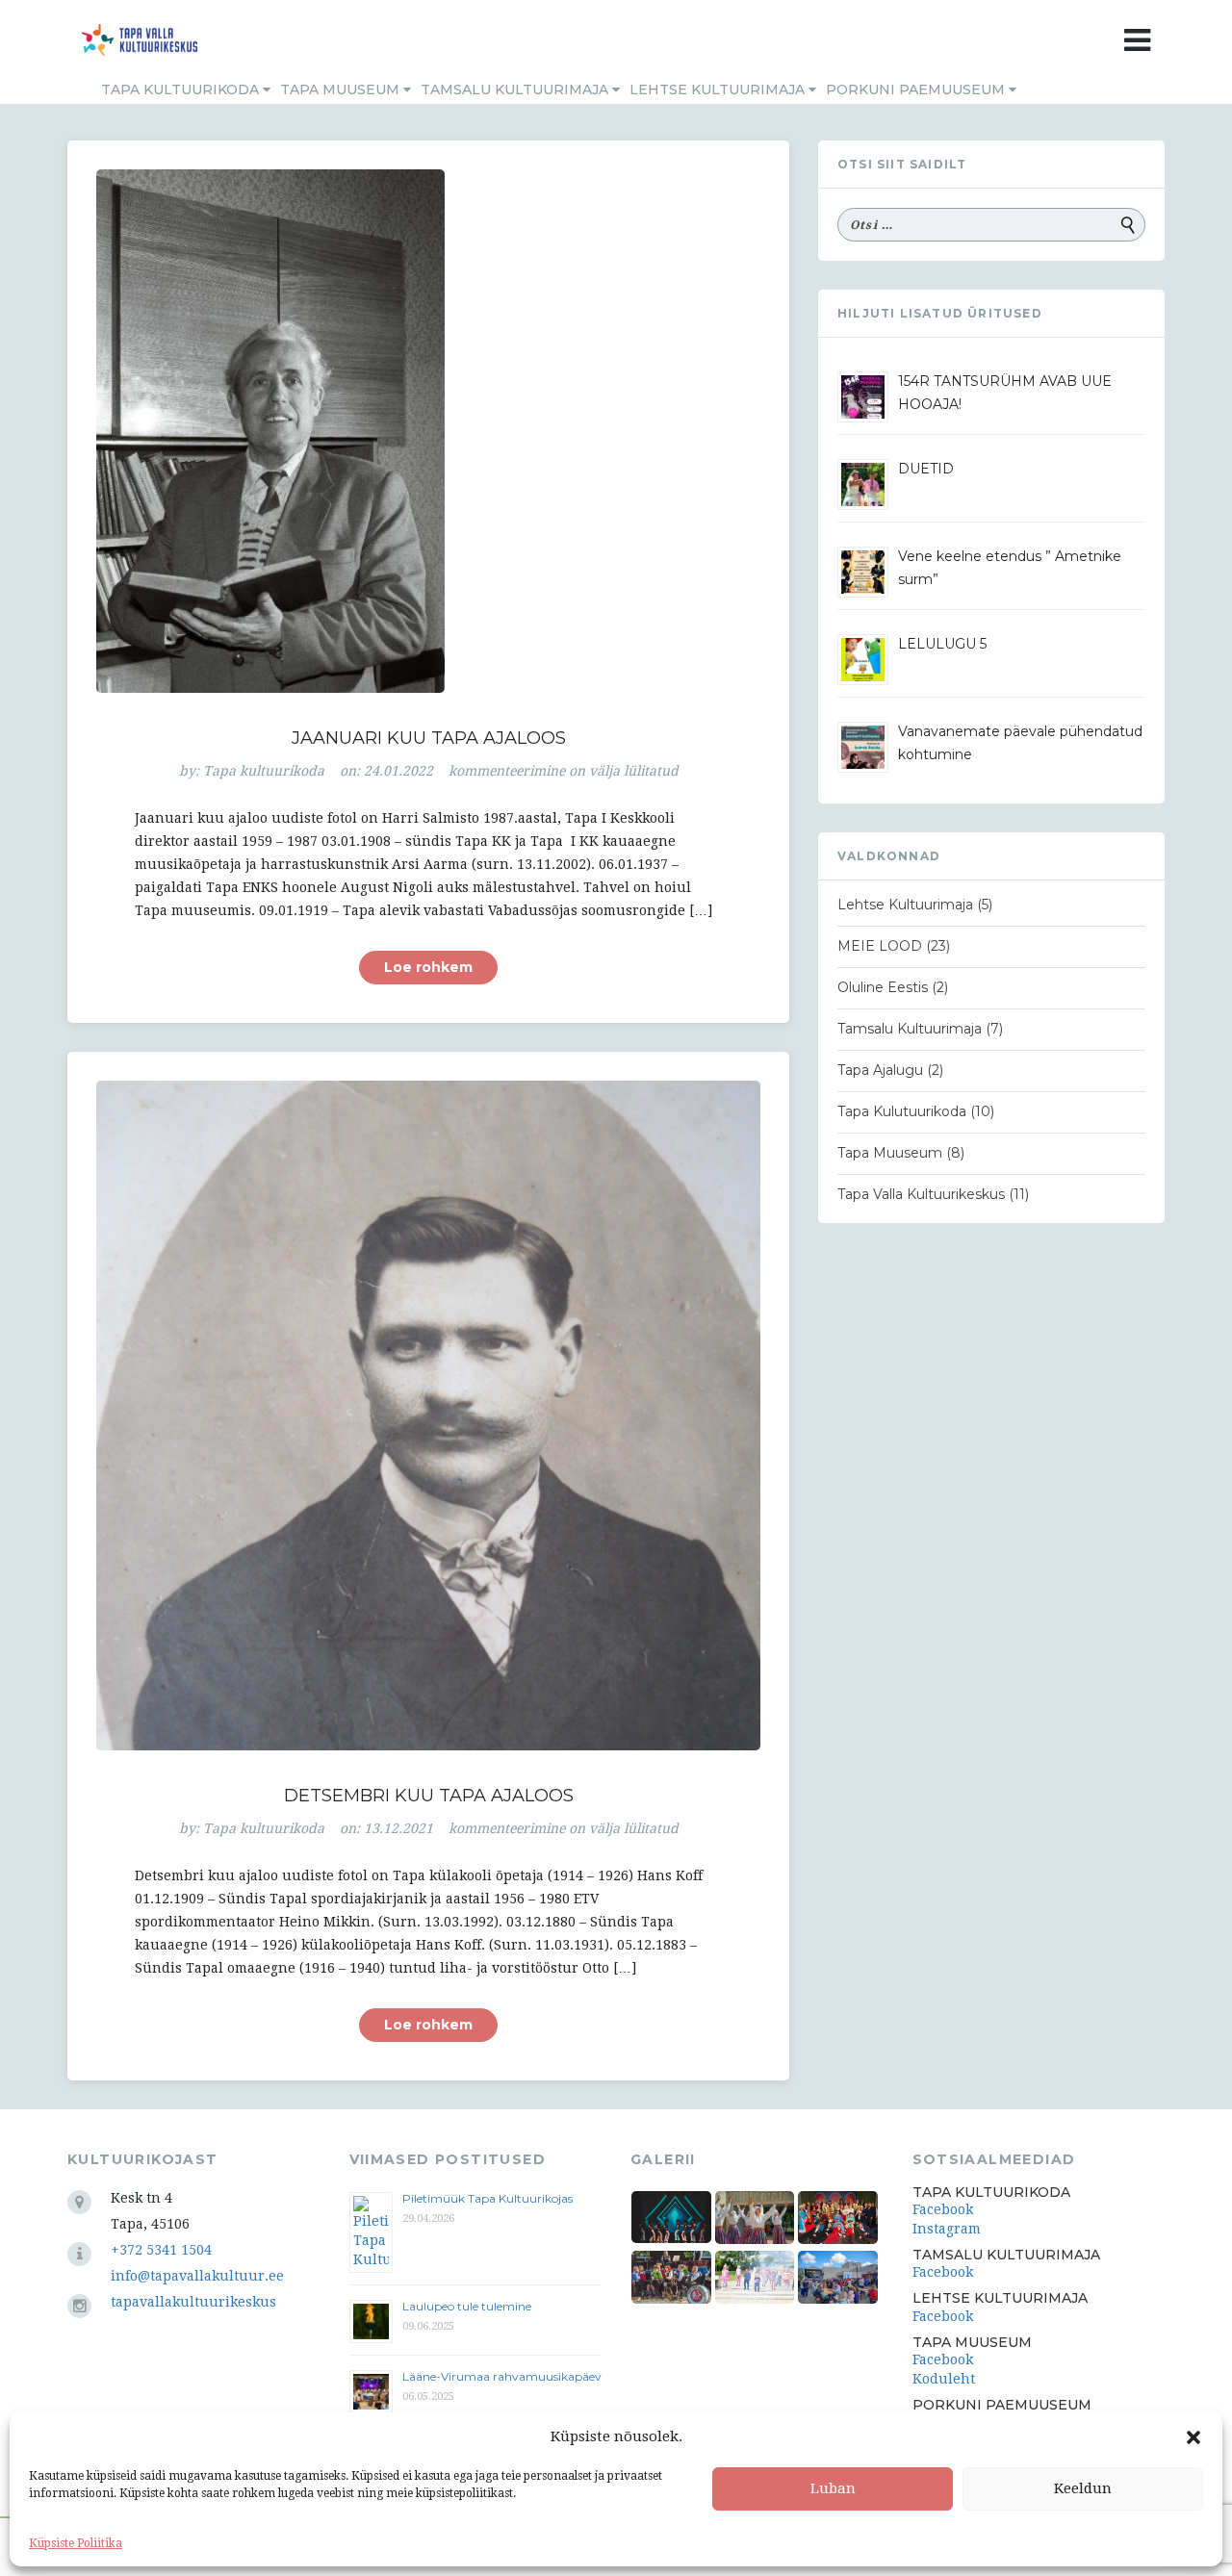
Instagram (947, 2229)
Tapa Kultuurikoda (182, 89)
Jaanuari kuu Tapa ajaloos (429, 738)
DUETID (926, 469)
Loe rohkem (428, 967)
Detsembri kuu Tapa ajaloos (429, 1796)
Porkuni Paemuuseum (917, 89)
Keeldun (1083, 2488)
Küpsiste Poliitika (76, 2543)
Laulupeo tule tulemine (468, 2306)
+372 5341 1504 (161, 2250)
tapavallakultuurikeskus (193, 2302)
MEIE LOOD (880, 946)
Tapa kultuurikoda (264, 771)
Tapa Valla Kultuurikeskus (921, 1194)
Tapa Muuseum (342, 89)
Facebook (943, 2209)
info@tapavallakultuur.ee (197, 2276)
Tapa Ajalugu (880, 1070)
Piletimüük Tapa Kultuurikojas (488, 2198)
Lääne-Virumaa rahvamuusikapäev (502, 2376)
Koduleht (944, 2379)
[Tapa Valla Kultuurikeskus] (140, 40)
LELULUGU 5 (942, 644)
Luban (833, 2488)
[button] (1193, 2437)
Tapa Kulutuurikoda (902, 1111)
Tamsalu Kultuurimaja (516, 89)
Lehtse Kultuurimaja (719, 89)
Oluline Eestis (883, 987)
